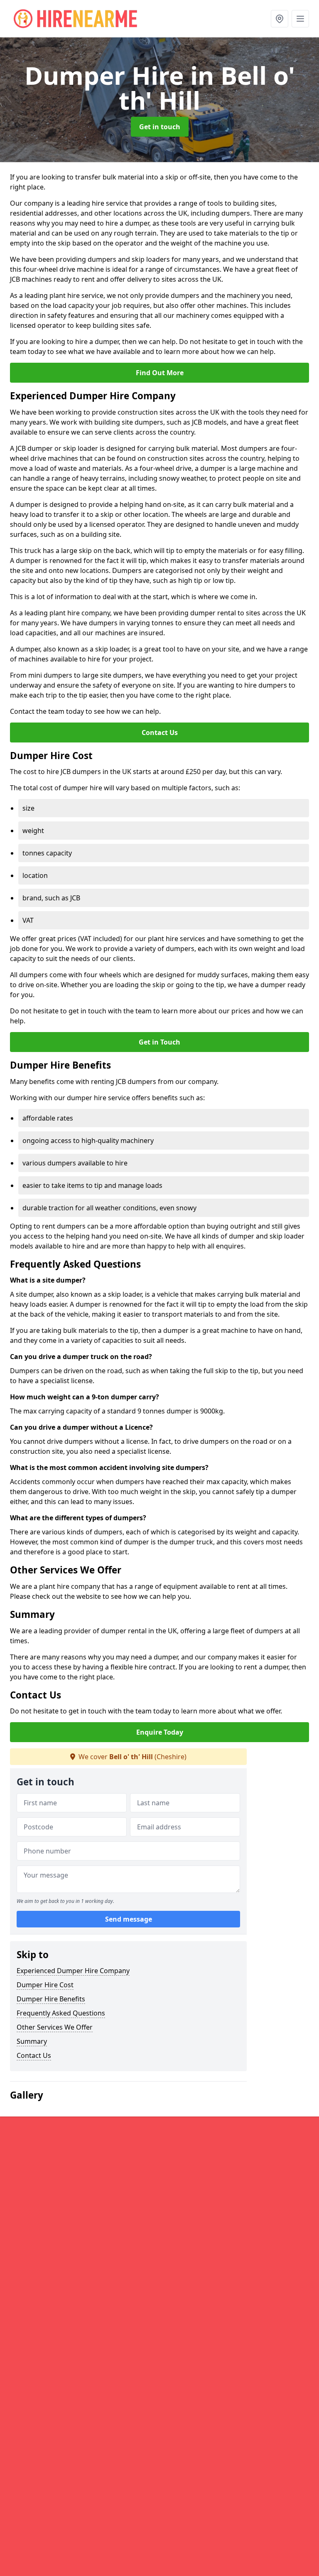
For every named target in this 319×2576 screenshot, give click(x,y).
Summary (32, 2041)
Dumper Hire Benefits (51, 1999)
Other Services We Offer (55, 2027)
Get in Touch (159, 1042)
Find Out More (160, 373)
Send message (129, 1919)
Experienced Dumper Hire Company (73, 1971)
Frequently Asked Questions (61, 2013)
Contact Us (160, 732)
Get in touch (160, 127)
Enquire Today (160, 1732)
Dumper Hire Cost (45, 1985)
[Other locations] (280, 19)
